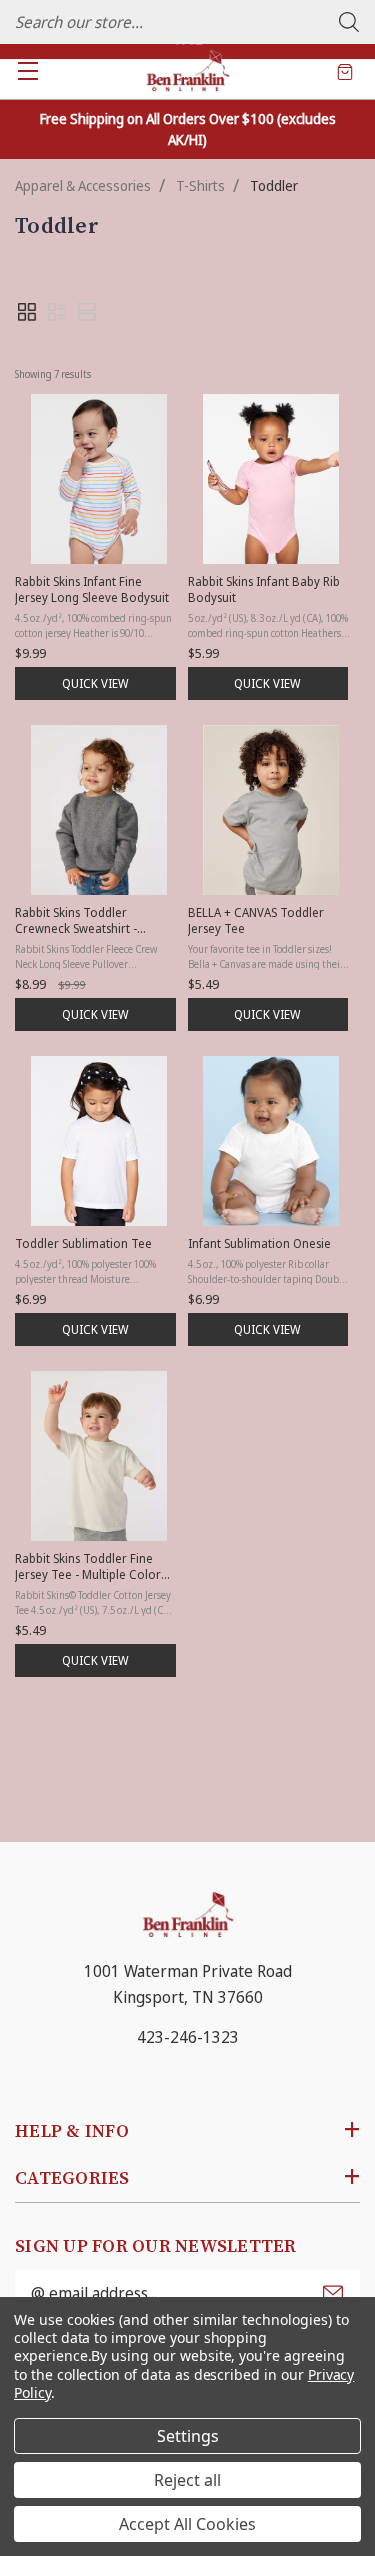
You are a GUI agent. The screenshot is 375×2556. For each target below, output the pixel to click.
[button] (27, 312)
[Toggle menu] (27, 70)
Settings (188, 2436)
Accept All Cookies (187, 2524)
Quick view (95, 683)
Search (349, 22)
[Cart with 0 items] (345, 71)
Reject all (187, 2480)
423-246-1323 (188, 2037)
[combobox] (187, 22)
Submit (333, 2293)
